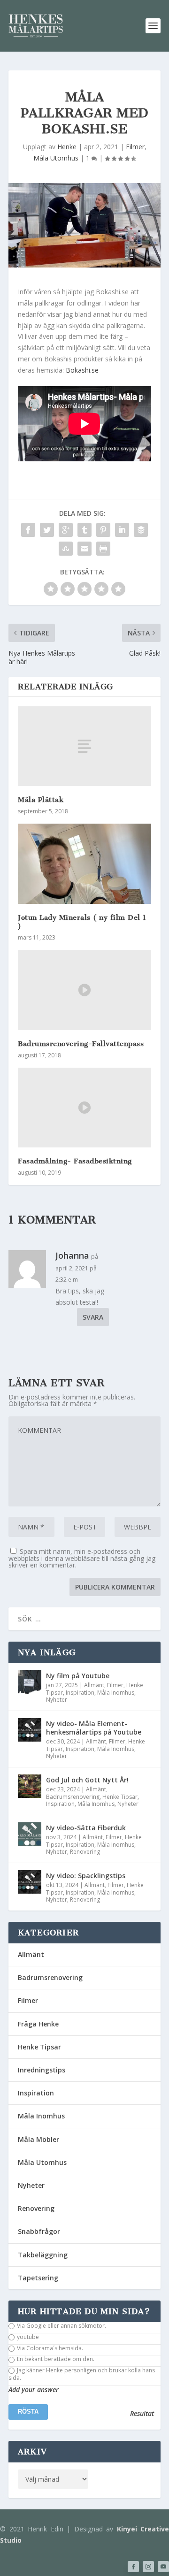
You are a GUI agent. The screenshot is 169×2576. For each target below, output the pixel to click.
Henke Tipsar (120, 1797)
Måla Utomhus (56, 158)
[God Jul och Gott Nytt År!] (30, 1786)
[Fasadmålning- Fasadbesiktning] (84, 1108)
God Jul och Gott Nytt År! (87, 1780)
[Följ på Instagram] (148, 2567)
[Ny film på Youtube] (30, 1682)
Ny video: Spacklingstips (86, 1876)
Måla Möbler (38, 2139)
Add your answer (34, 2390)
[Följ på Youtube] (163, 2567)
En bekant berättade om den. (55, 2359)
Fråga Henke (38, 2024)
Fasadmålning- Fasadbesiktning (75, 1161)
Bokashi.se (82, 370)
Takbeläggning (43, 2255)
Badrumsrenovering (73, 1797)
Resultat (142, 2414)
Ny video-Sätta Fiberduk (86, 1828)
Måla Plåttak (41, 800)
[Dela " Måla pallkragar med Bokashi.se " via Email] (84, 549)
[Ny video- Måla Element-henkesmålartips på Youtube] (30, 1730)
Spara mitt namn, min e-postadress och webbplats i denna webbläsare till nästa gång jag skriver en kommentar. (82, 1558)
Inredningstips (42, 2070)
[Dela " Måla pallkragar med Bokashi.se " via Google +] (66, 530)
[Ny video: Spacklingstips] (30, 1882)
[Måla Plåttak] (84, 746)
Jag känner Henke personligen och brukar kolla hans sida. (82, 2374)
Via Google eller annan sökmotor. (61, 2326)
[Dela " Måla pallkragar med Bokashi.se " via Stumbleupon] (66, 549)
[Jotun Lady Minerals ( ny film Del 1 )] (84, 864)
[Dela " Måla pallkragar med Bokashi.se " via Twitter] (47, 530)
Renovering (85, 1852)
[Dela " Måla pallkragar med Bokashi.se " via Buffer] (141, 530)
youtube (27, 2337)
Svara (93, 1317)
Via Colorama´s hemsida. (49, 2348)
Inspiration (80, 1693)
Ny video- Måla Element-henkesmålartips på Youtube (94, 1728)
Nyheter (57, 1700)
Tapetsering (38, 2278)
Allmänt (94, 1685)
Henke (67, 147)
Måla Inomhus (116, 1693)
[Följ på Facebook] (133, 2567)
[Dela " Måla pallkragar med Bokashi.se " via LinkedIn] (122, 530)
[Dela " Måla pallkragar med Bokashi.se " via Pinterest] (103, 530)
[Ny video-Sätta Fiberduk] (30, 1834)
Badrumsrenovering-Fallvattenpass (81, 1044)
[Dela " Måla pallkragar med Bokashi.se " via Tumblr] (84, 530)
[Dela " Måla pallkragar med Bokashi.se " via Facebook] (28, 530)
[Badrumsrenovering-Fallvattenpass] (84, 990)
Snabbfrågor (39, 2231)
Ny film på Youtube (78, 1676)
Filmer (135, 147)
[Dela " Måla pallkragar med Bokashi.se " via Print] (103, 549)
